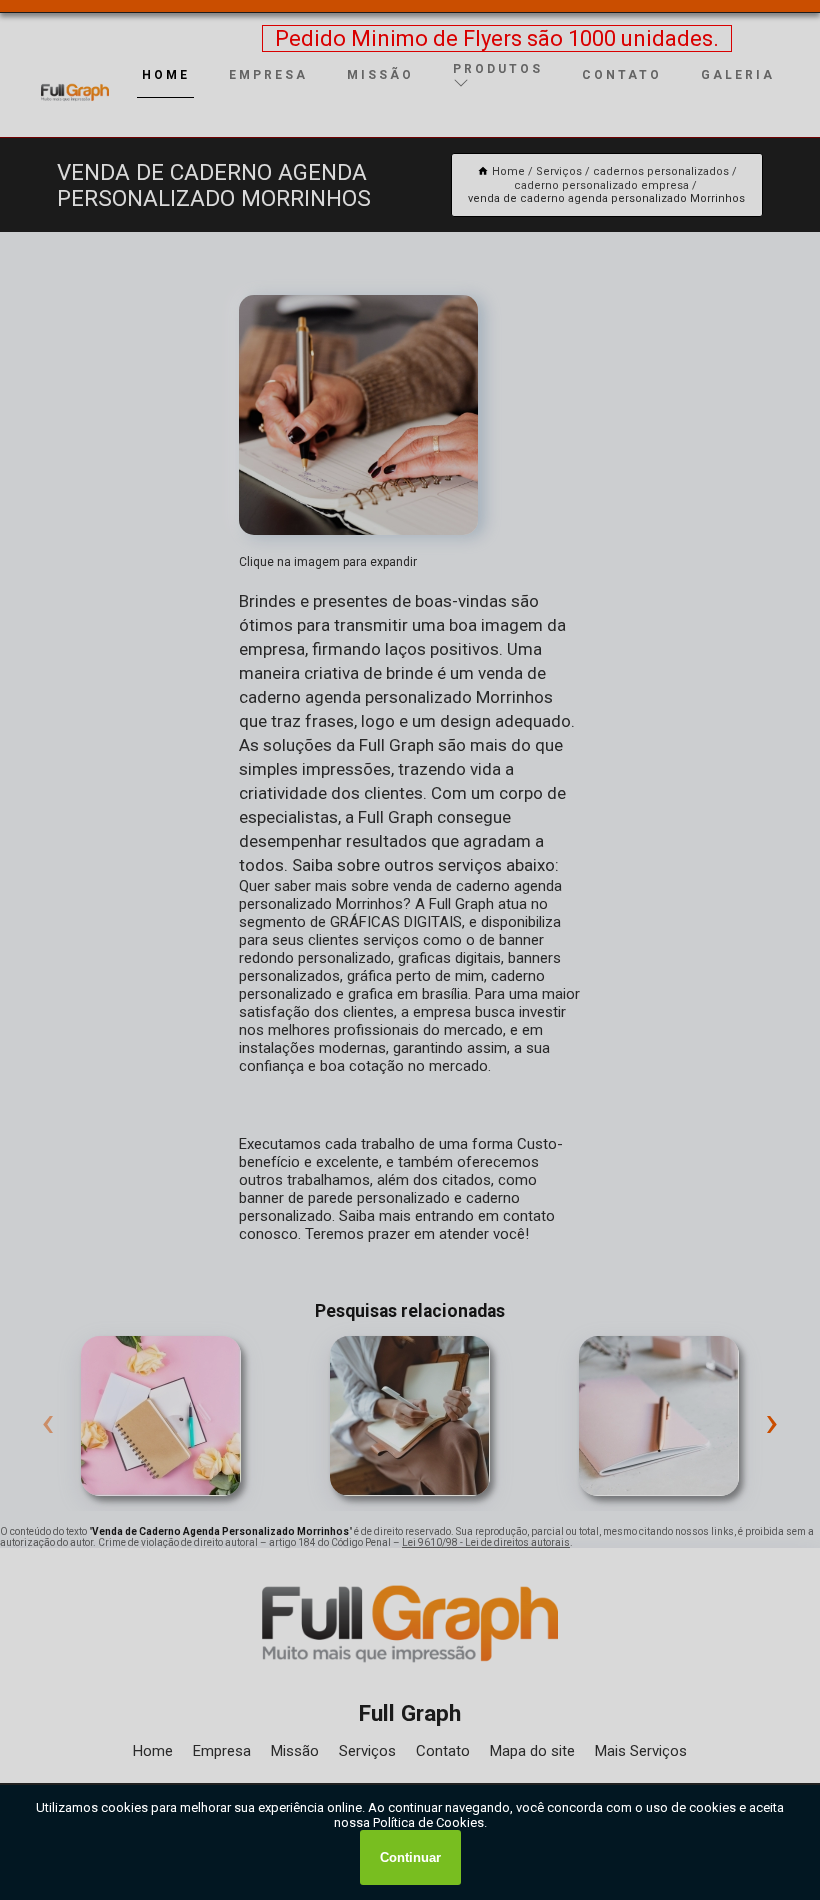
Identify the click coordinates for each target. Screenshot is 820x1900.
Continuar (410, 1857)
